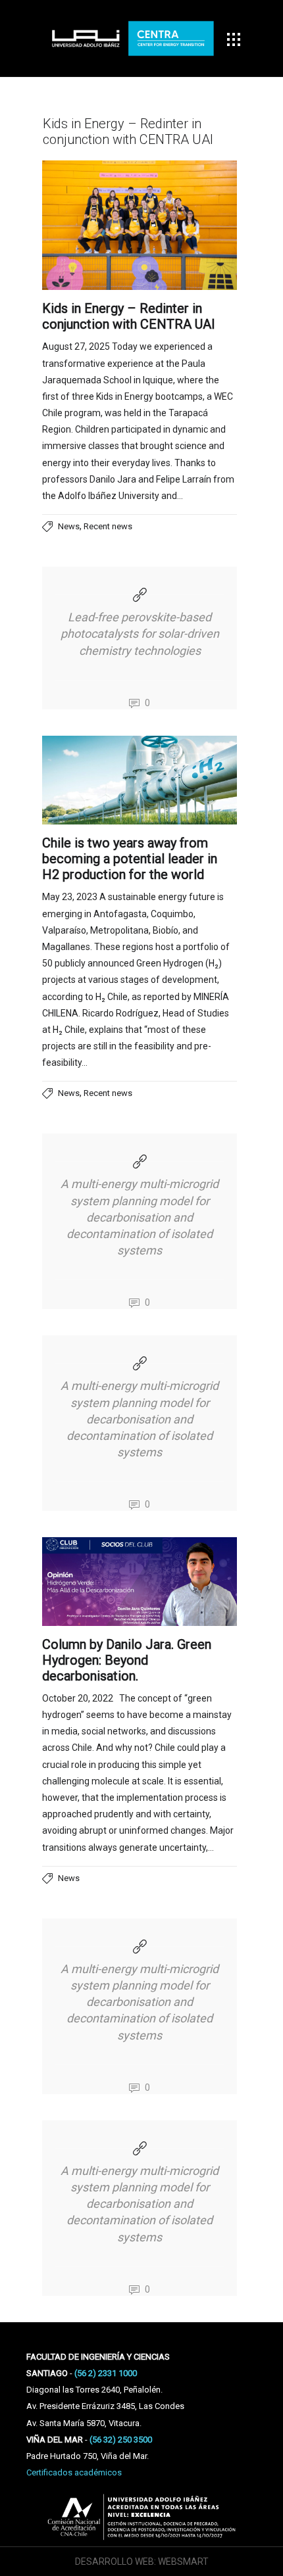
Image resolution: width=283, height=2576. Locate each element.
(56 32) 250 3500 (121, 2440)
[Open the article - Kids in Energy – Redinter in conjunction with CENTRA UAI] (140, 225)
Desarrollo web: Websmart (142, 2562)
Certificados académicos (74, 2472)
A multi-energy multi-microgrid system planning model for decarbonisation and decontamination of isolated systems (140, 1217)
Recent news (108, 526)
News (69, 526)
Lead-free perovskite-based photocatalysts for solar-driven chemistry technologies (140, 633)
